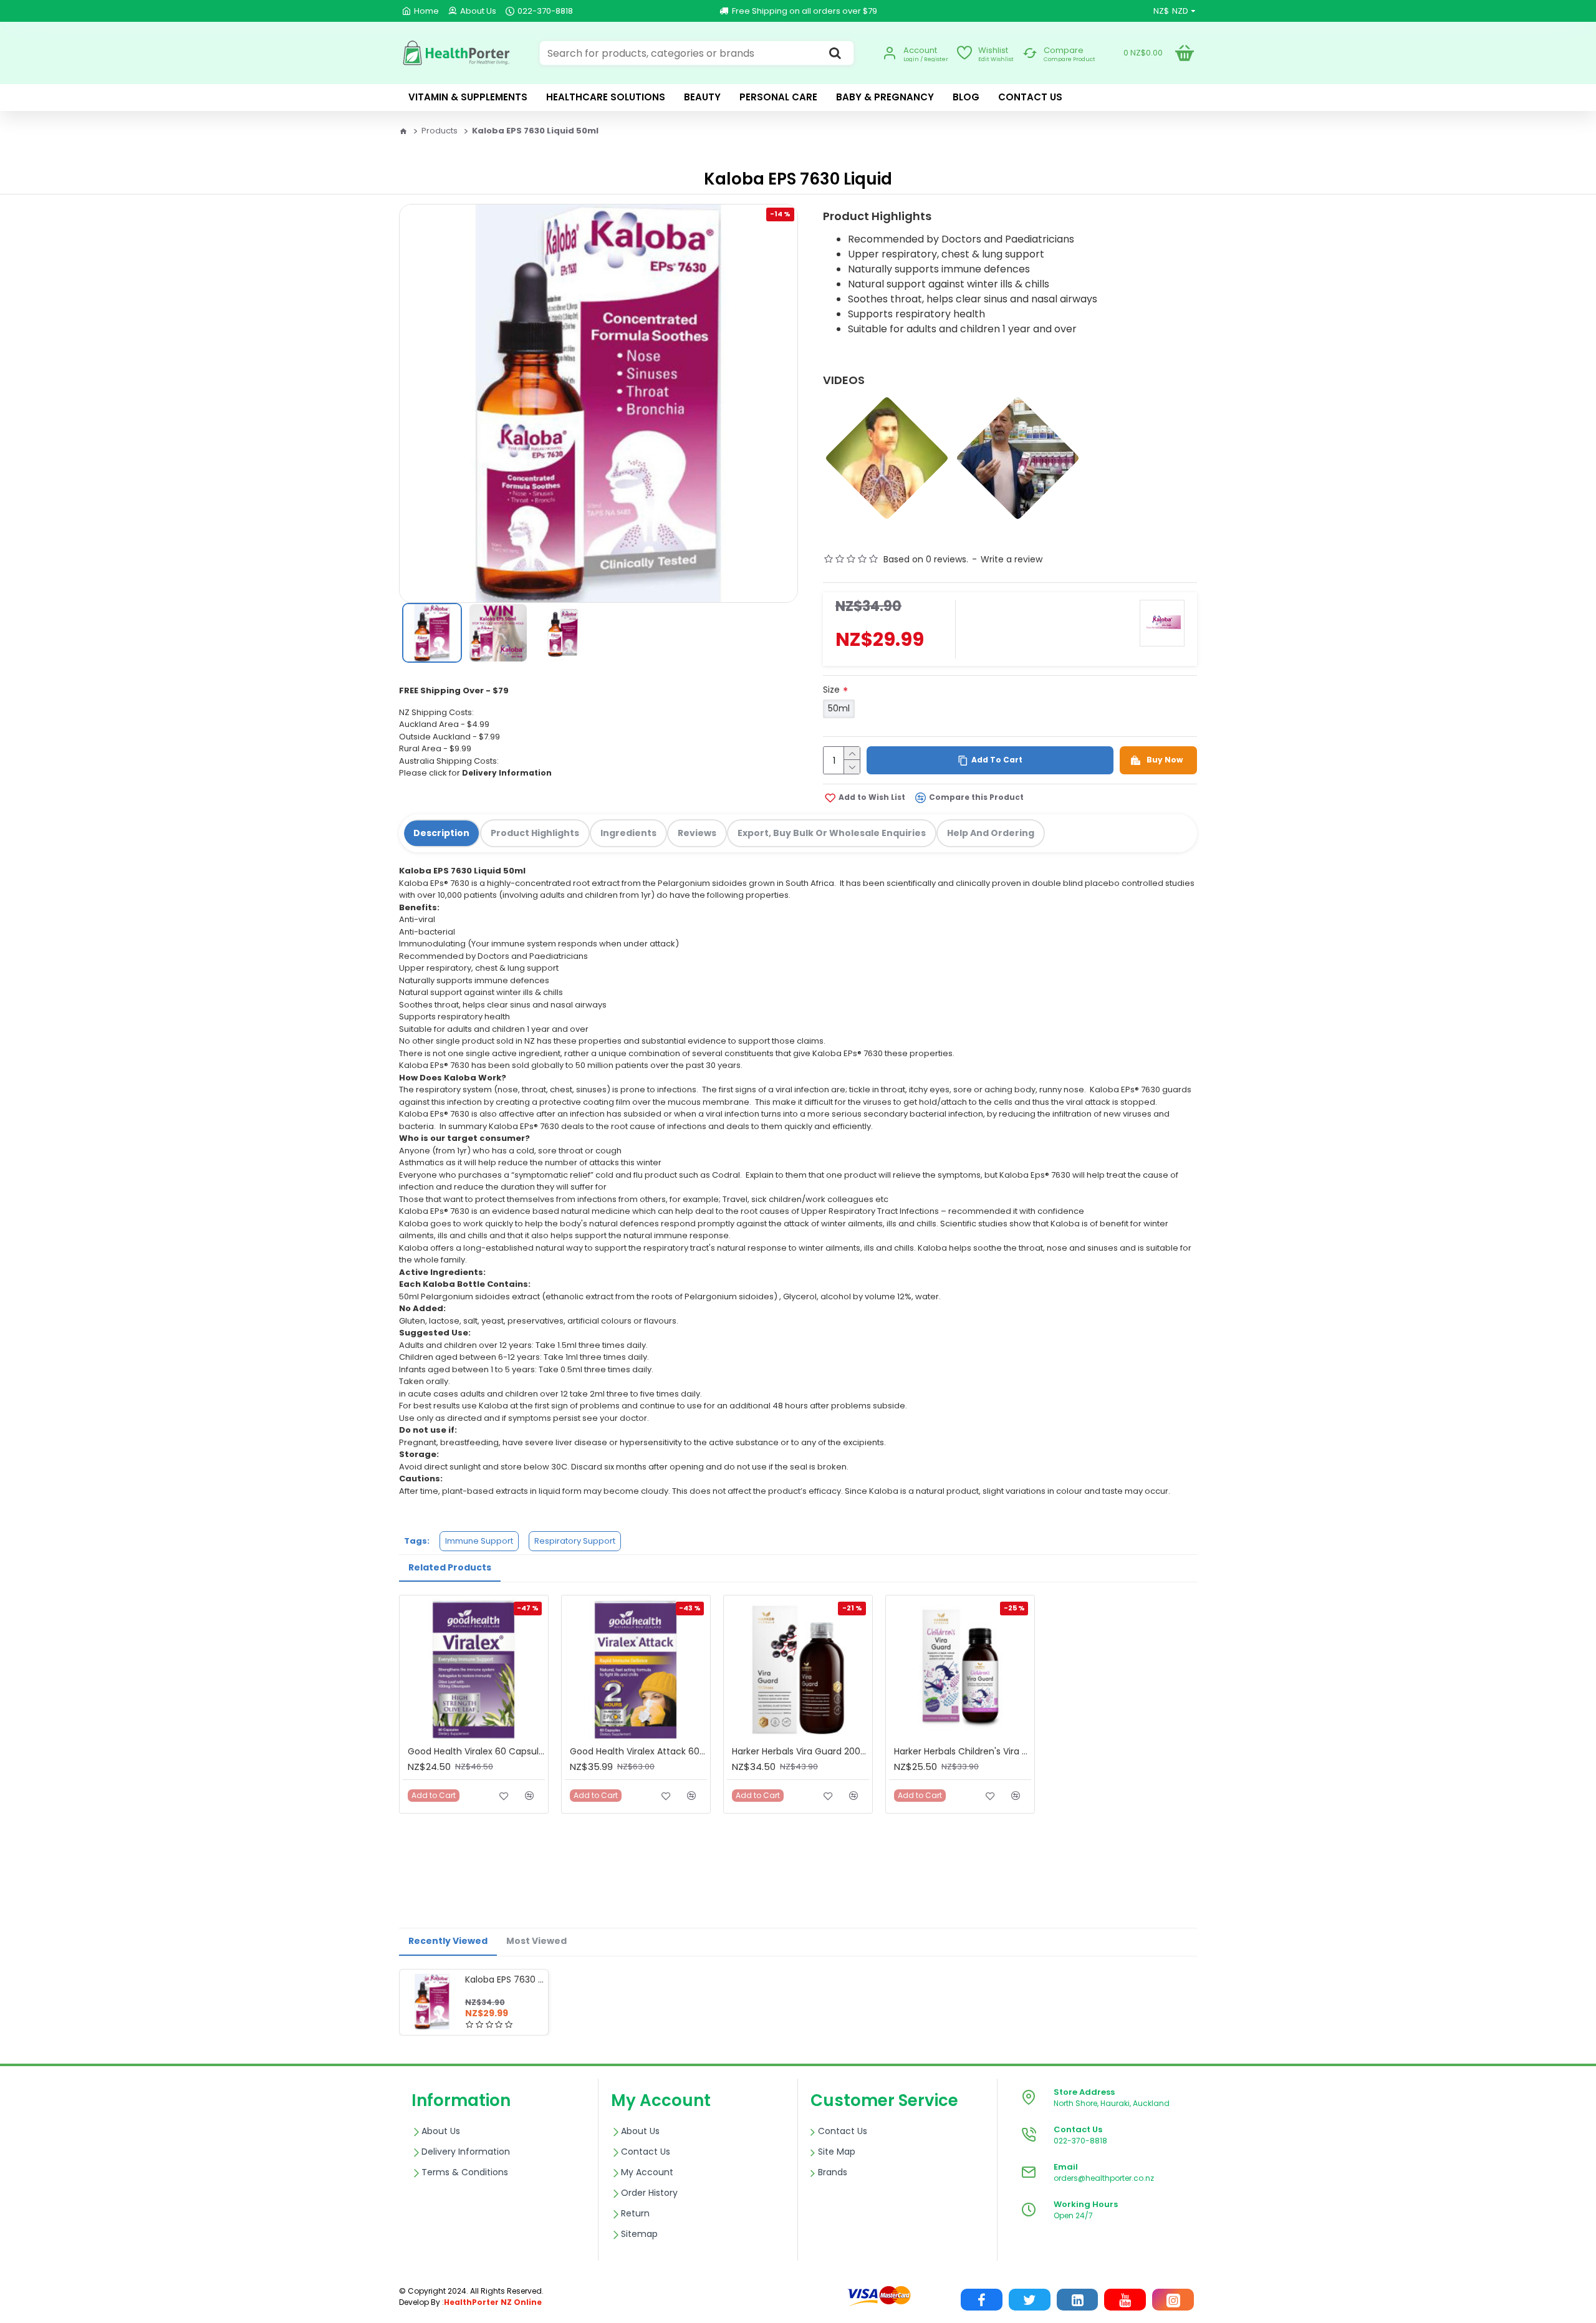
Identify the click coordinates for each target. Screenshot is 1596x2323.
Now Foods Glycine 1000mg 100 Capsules (124, 2286)
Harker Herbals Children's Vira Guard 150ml (963, 1751)
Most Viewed (536, 1941)
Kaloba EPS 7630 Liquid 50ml (504, 1979)
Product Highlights (535, 833)
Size (831, 690)
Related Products (450, 1567)
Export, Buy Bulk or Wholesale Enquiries (832, 833)
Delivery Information (507, 773)
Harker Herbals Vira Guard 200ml (800, 1751)
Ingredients (628, 833)
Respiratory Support (575, 1541)
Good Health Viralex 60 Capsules (476, 1751)
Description (441, 833)
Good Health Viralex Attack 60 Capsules (638, 1751)
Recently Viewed (448, 1941)
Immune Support (479, 1541)
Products (440, 131)
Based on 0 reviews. (926, 559)
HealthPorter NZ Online (493, 2302)
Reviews (697, 833)
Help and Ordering (991, 833)
